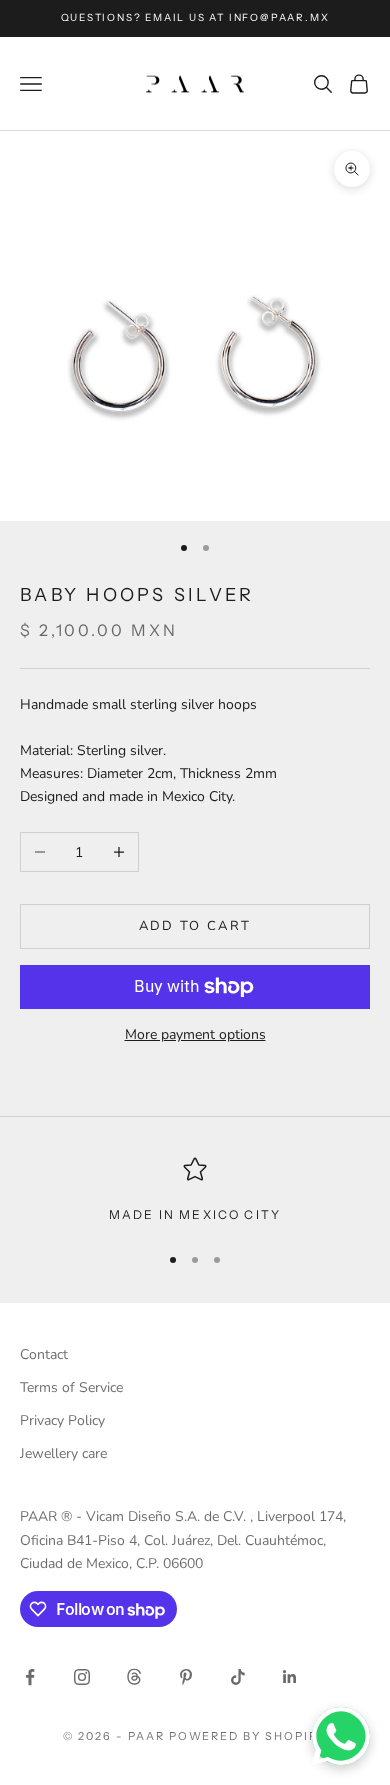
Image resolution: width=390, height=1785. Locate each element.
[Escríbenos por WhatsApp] (341, 1736)
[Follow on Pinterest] (186, 1677)
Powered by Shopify (248, 1736)
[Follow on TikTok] (238, 1677)
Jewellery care (63, 1453)
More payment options (195, 1034)
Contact (44, 1354)
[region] (195, 1191)
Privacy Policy (62, 1420)
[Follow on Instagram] (82, 1677)
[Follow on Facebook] (30, 1677)
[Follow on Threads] (134, 1677)
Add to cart (195, 926)
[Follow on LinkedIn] (290, 1677)
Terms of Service (71, 1387)
